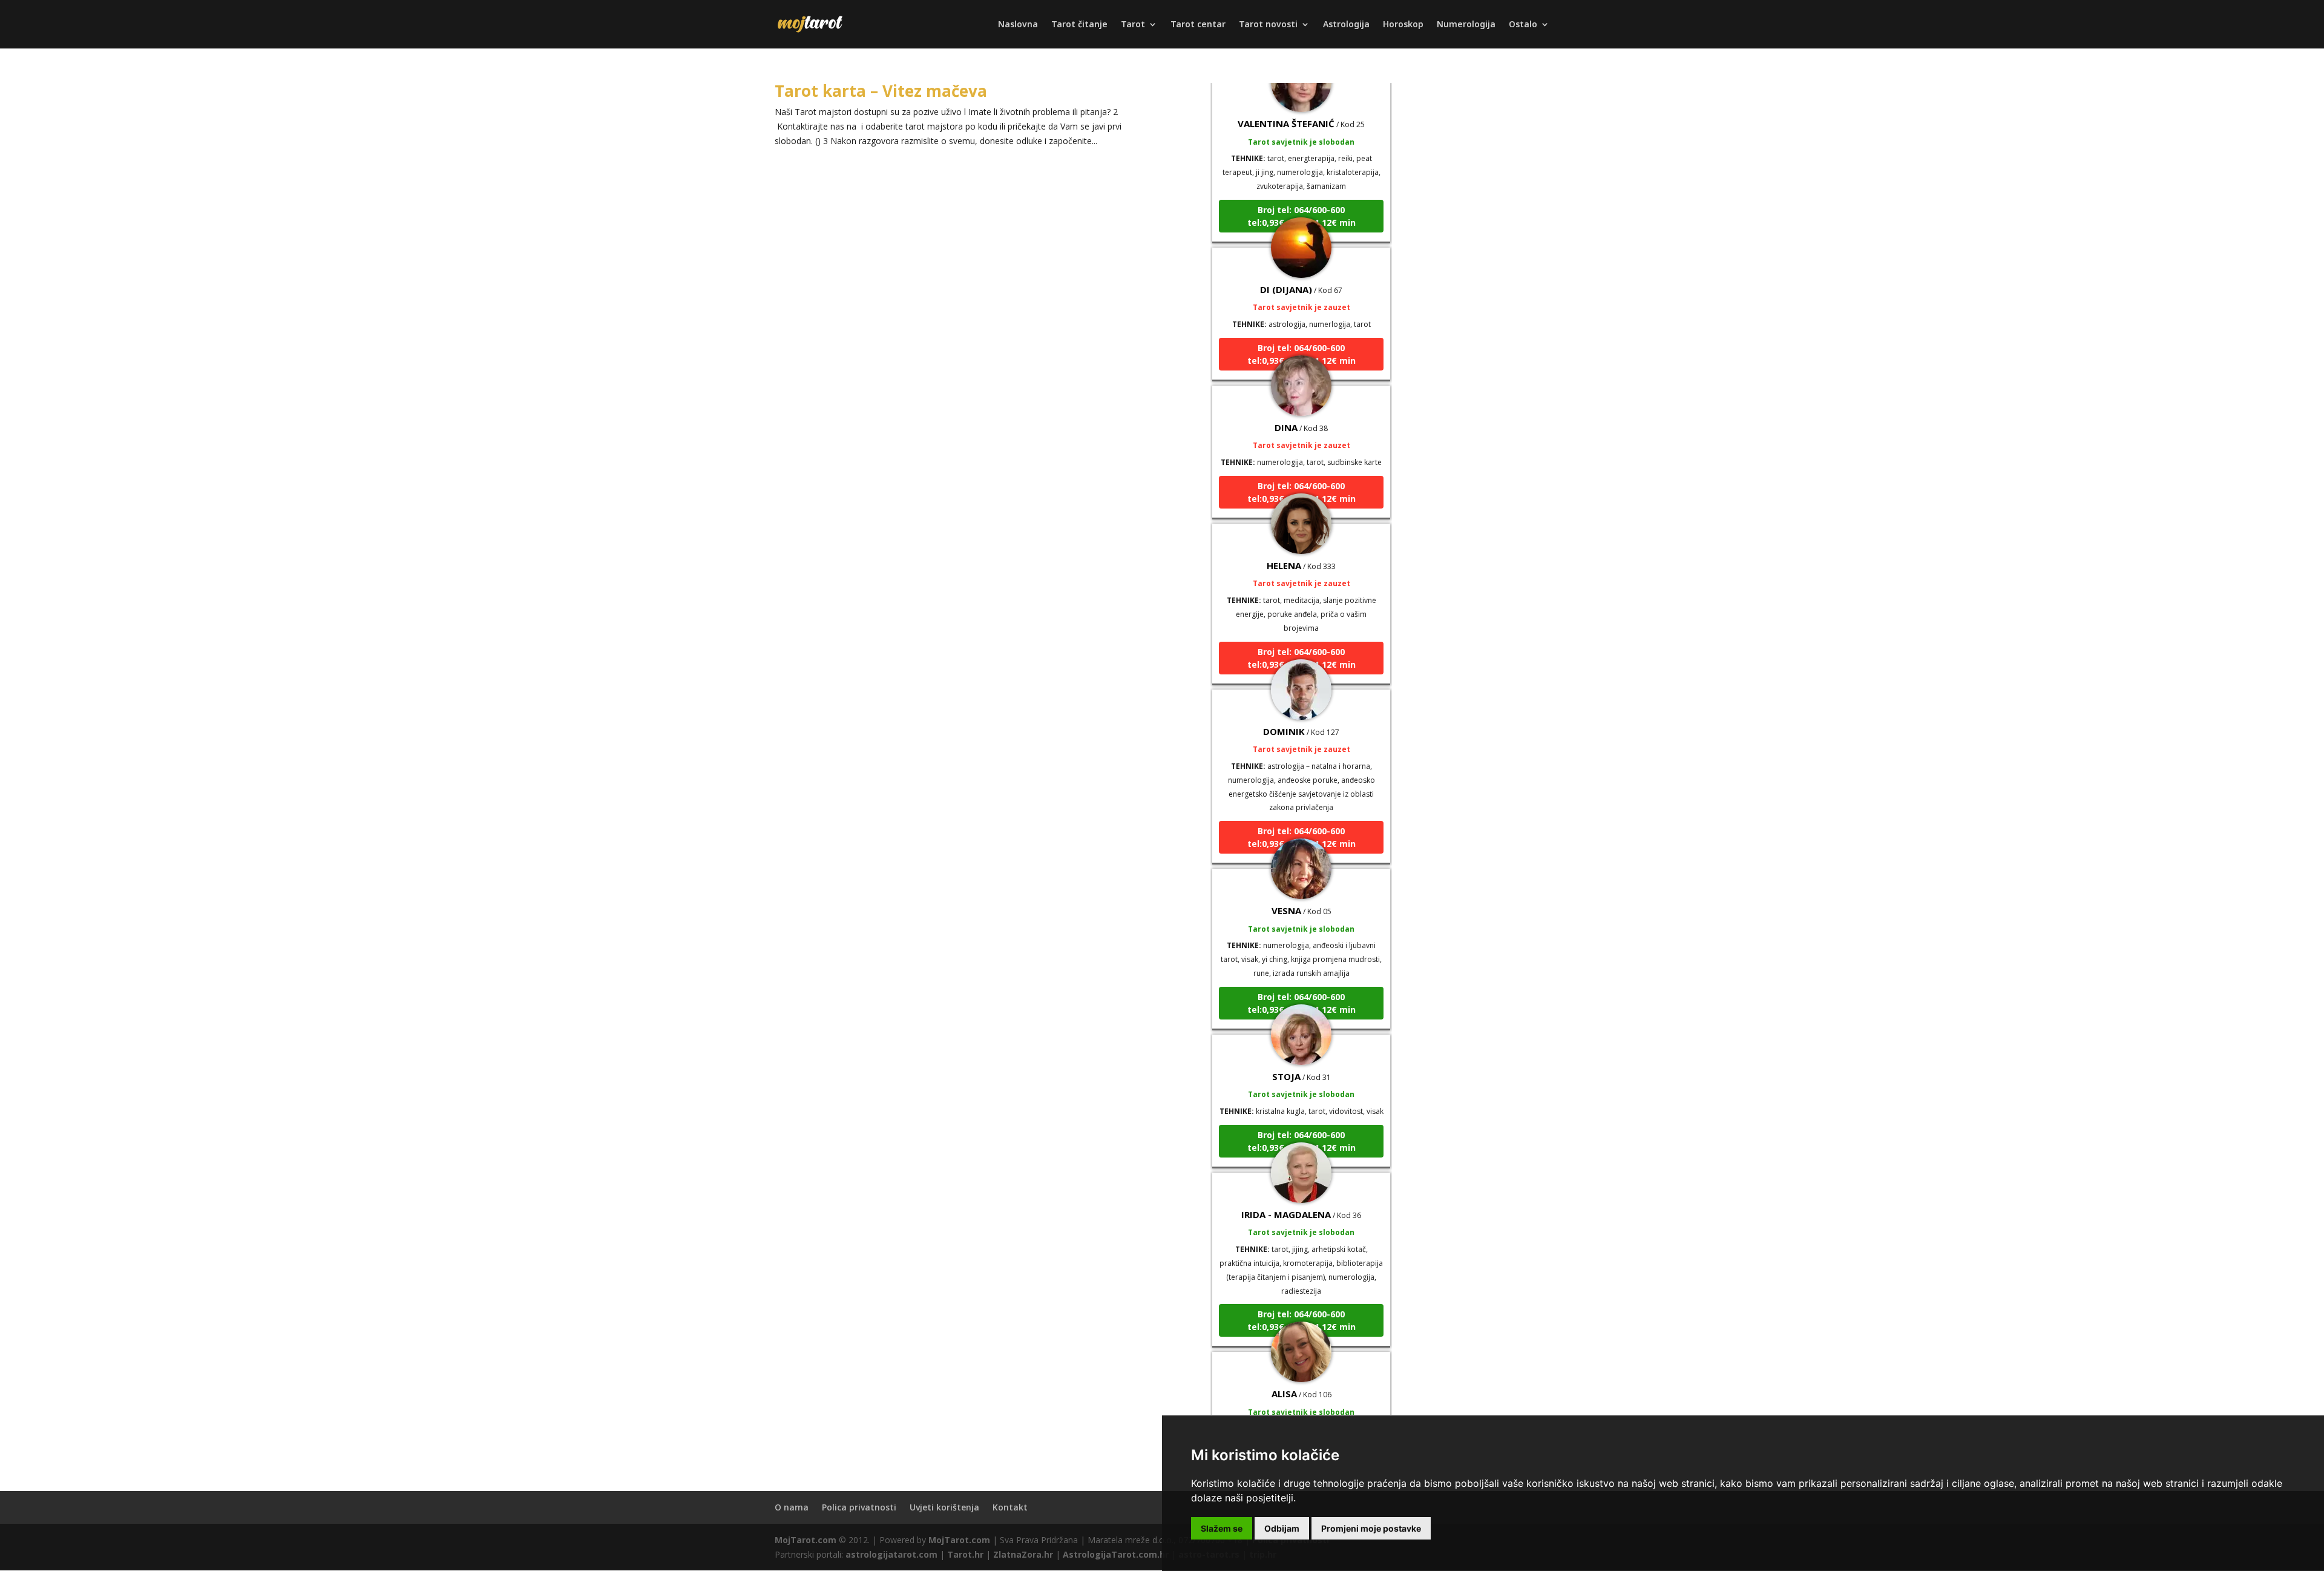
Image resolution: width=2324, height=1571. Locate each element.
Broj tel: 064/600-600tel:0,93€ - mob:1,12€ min (1302, 177)
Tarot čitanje (1079, 25)
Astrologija (1346, 25)
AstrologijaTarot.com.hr (1116, 1554)
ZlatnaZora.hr (1023, 1554)
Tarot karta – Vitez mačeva (881, 91)
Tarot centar (1198, 25)
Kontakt (1010, 1507)
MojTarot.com (806, 1540)
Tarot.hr (965, 1554)
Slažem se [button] (1222, 1528)
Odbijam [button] (1282, 1528)
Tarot (1133, 25)
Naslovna (1018, 25)
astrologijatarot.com (891, 1554)
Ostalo (1523, 25)
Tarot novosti (1268, 25)
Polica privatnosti (859, 1507)
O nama (792, 1507)
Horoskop (1403, 25)
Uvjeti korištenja (944, 1507)
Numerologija (1466, 25)
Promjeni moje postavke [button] (1371, 1528)
